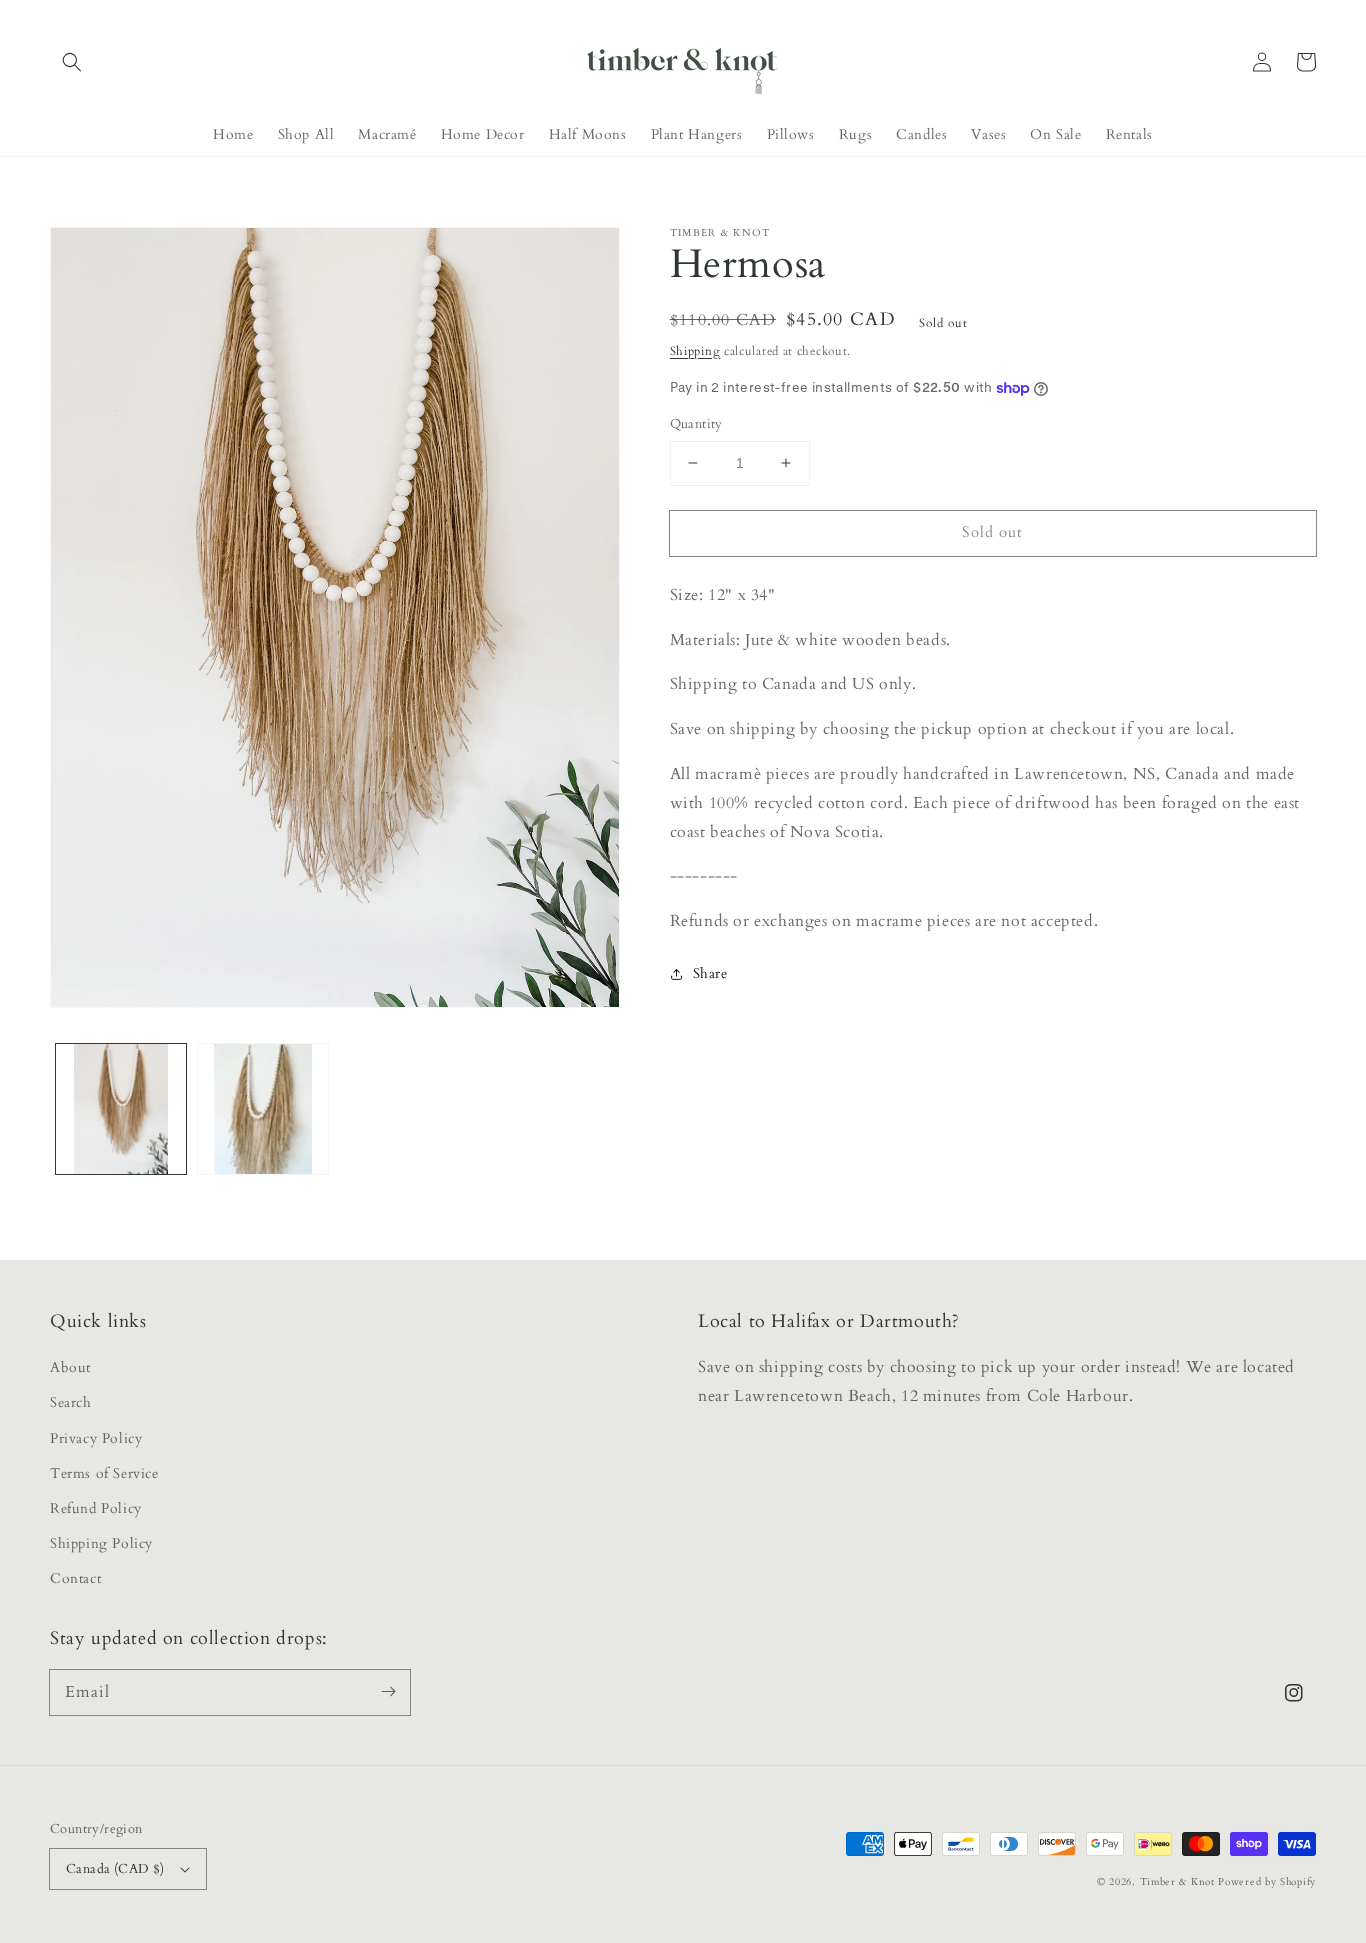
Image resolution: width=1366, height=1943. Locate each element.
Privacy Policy (96, 1438)
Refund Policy (96, 1508)
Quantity (696, 424)
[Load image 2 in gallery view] (263, 1109)
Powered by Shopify (1267, 1882)
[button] (72, 62)
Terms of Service (104, 1473)
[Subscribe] (388, 1692)
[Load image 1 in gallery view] (121, 1109)
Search (71, 1402)
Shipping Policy (101, 1543)
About (70, 1367)
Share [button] (710, 973)
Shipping (695, 351)
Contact (75, 1578)
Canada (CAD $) (115, 1869)
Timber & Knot (1177, 1882)
